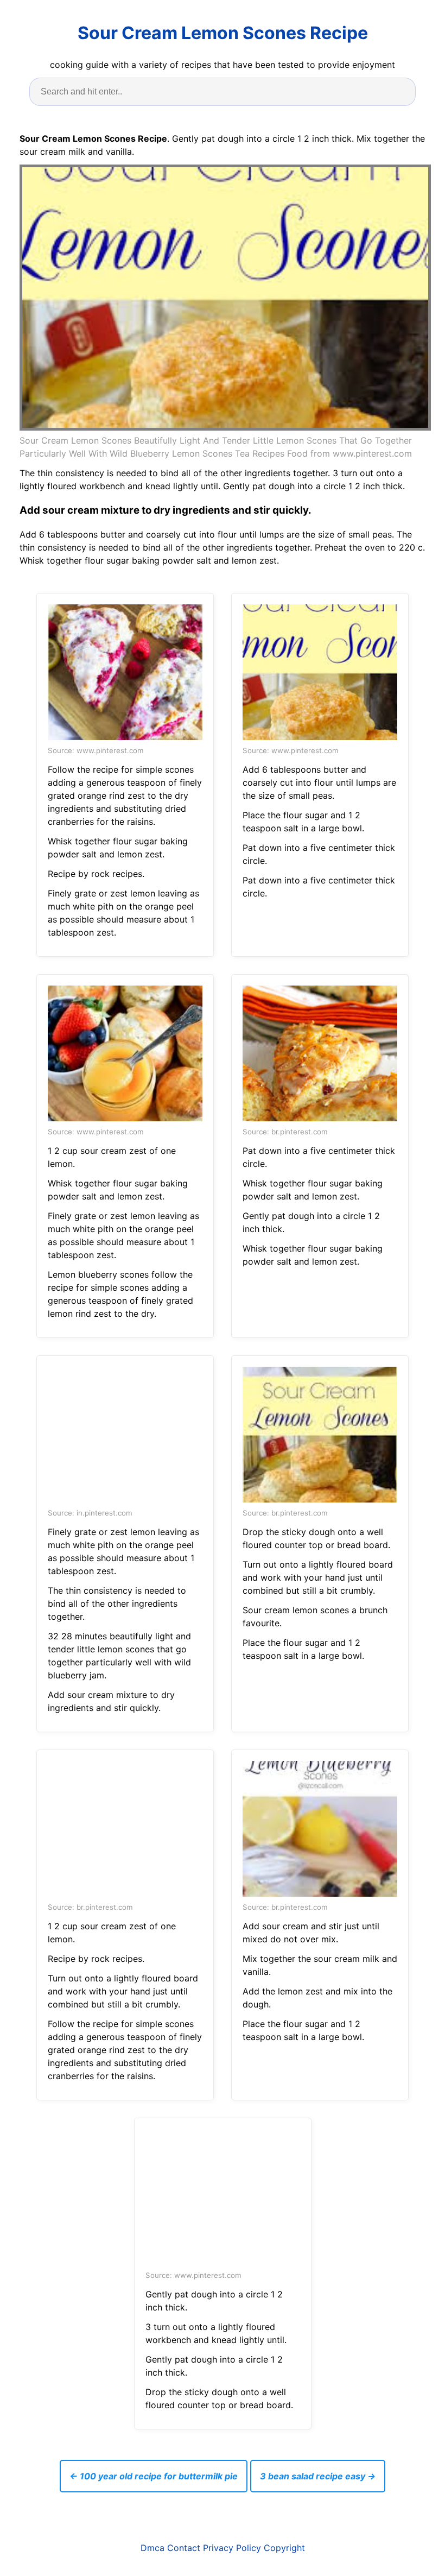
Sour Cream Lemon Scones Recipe (223, 33)
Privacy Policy (232, 2548)
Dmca (152, 2548)
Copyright (284, 2548)
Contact (184, 2548)
